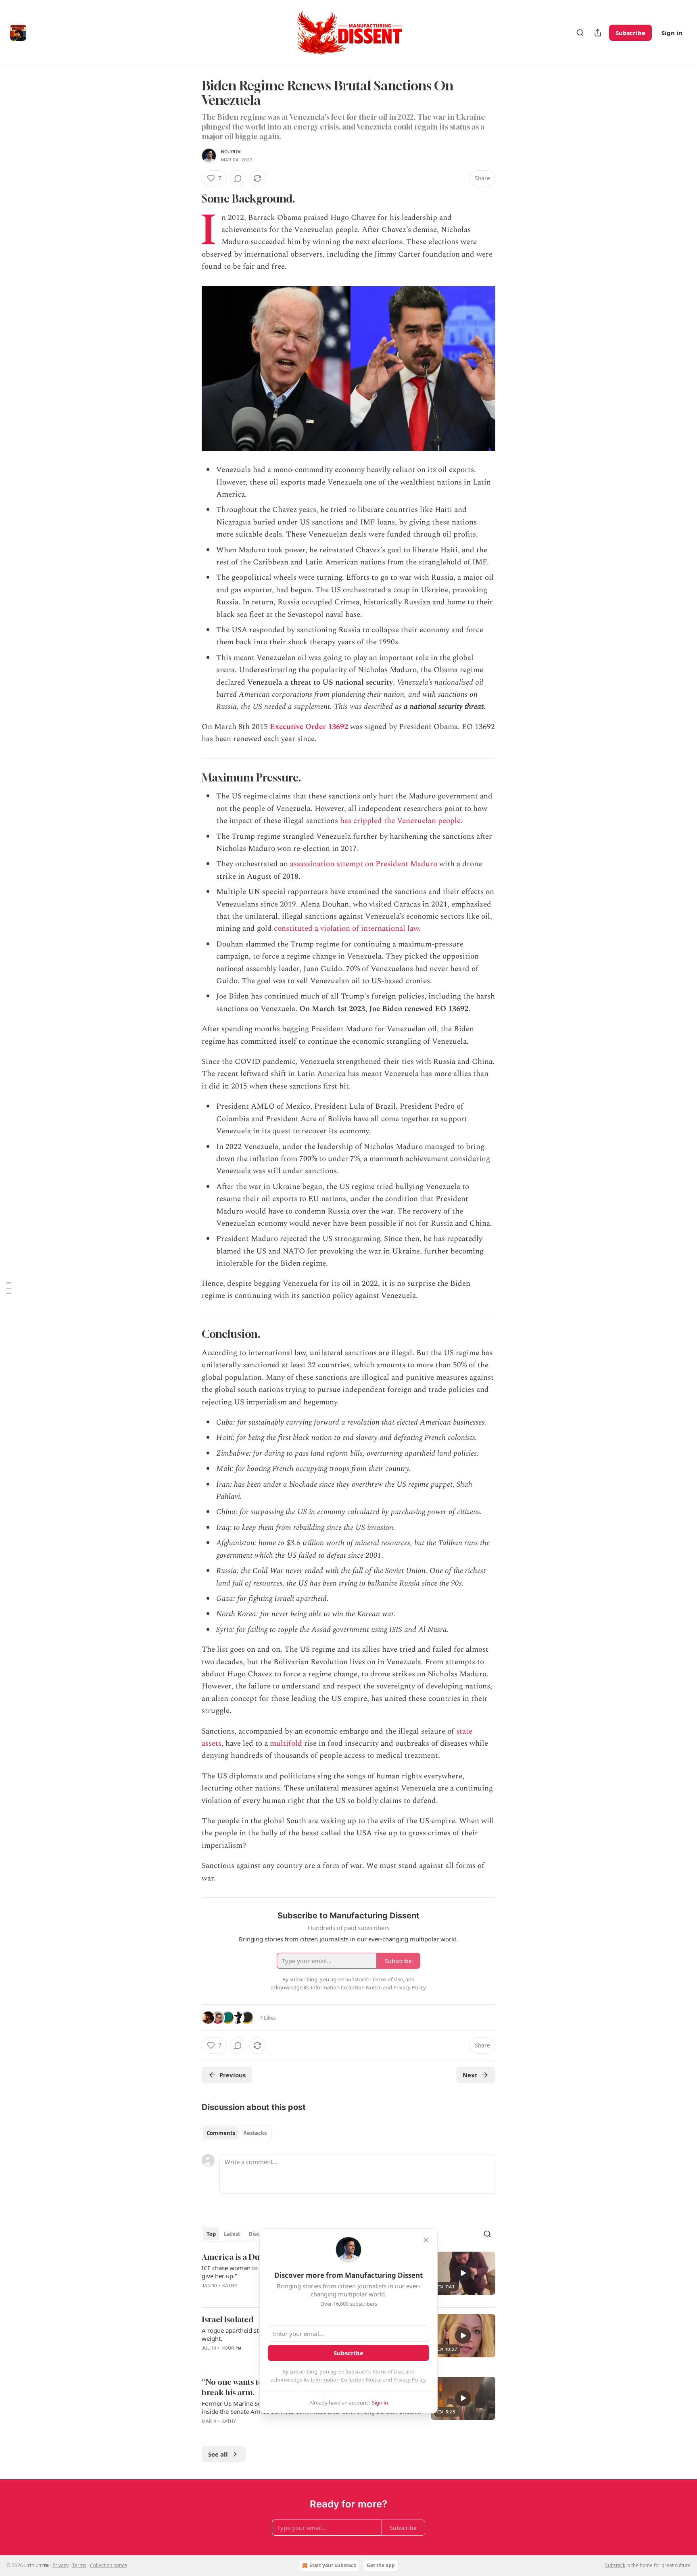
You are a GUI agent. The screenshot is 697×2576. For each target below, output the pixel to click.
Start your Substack (333, 2565)
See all (218, 2454)
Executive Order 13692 (309, 727)
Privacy (61, 2565)
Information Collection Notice (346, 2380)
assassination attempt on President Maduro (364, 864)
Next (470, 2075)
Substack (615, 2565)
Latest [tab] (232, 2234)
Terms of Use (387, 2371)
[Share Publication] (598, 33)
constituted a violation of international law (346, 929)
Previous (233, 2075)
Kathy (230, 2286)
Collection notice (109, 2565)
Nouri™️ (231, 152)
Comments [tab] (221, 2133)
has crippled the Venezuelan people (400, 821)
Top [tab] (211, 2234)
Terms (79, 2565)
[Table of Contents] (9, 1288)
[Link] (190, 199)
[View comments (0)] (238, 178)
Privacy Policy (409, 2380)
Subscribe (630, 33)
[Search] (580, 33)
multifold (287, 1743)
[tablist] (237, 2133)
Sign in (672, 33)
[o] (463, 2273)
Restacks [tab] (255, 2133)
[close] (426, 2240)
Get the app (381, 2565)
